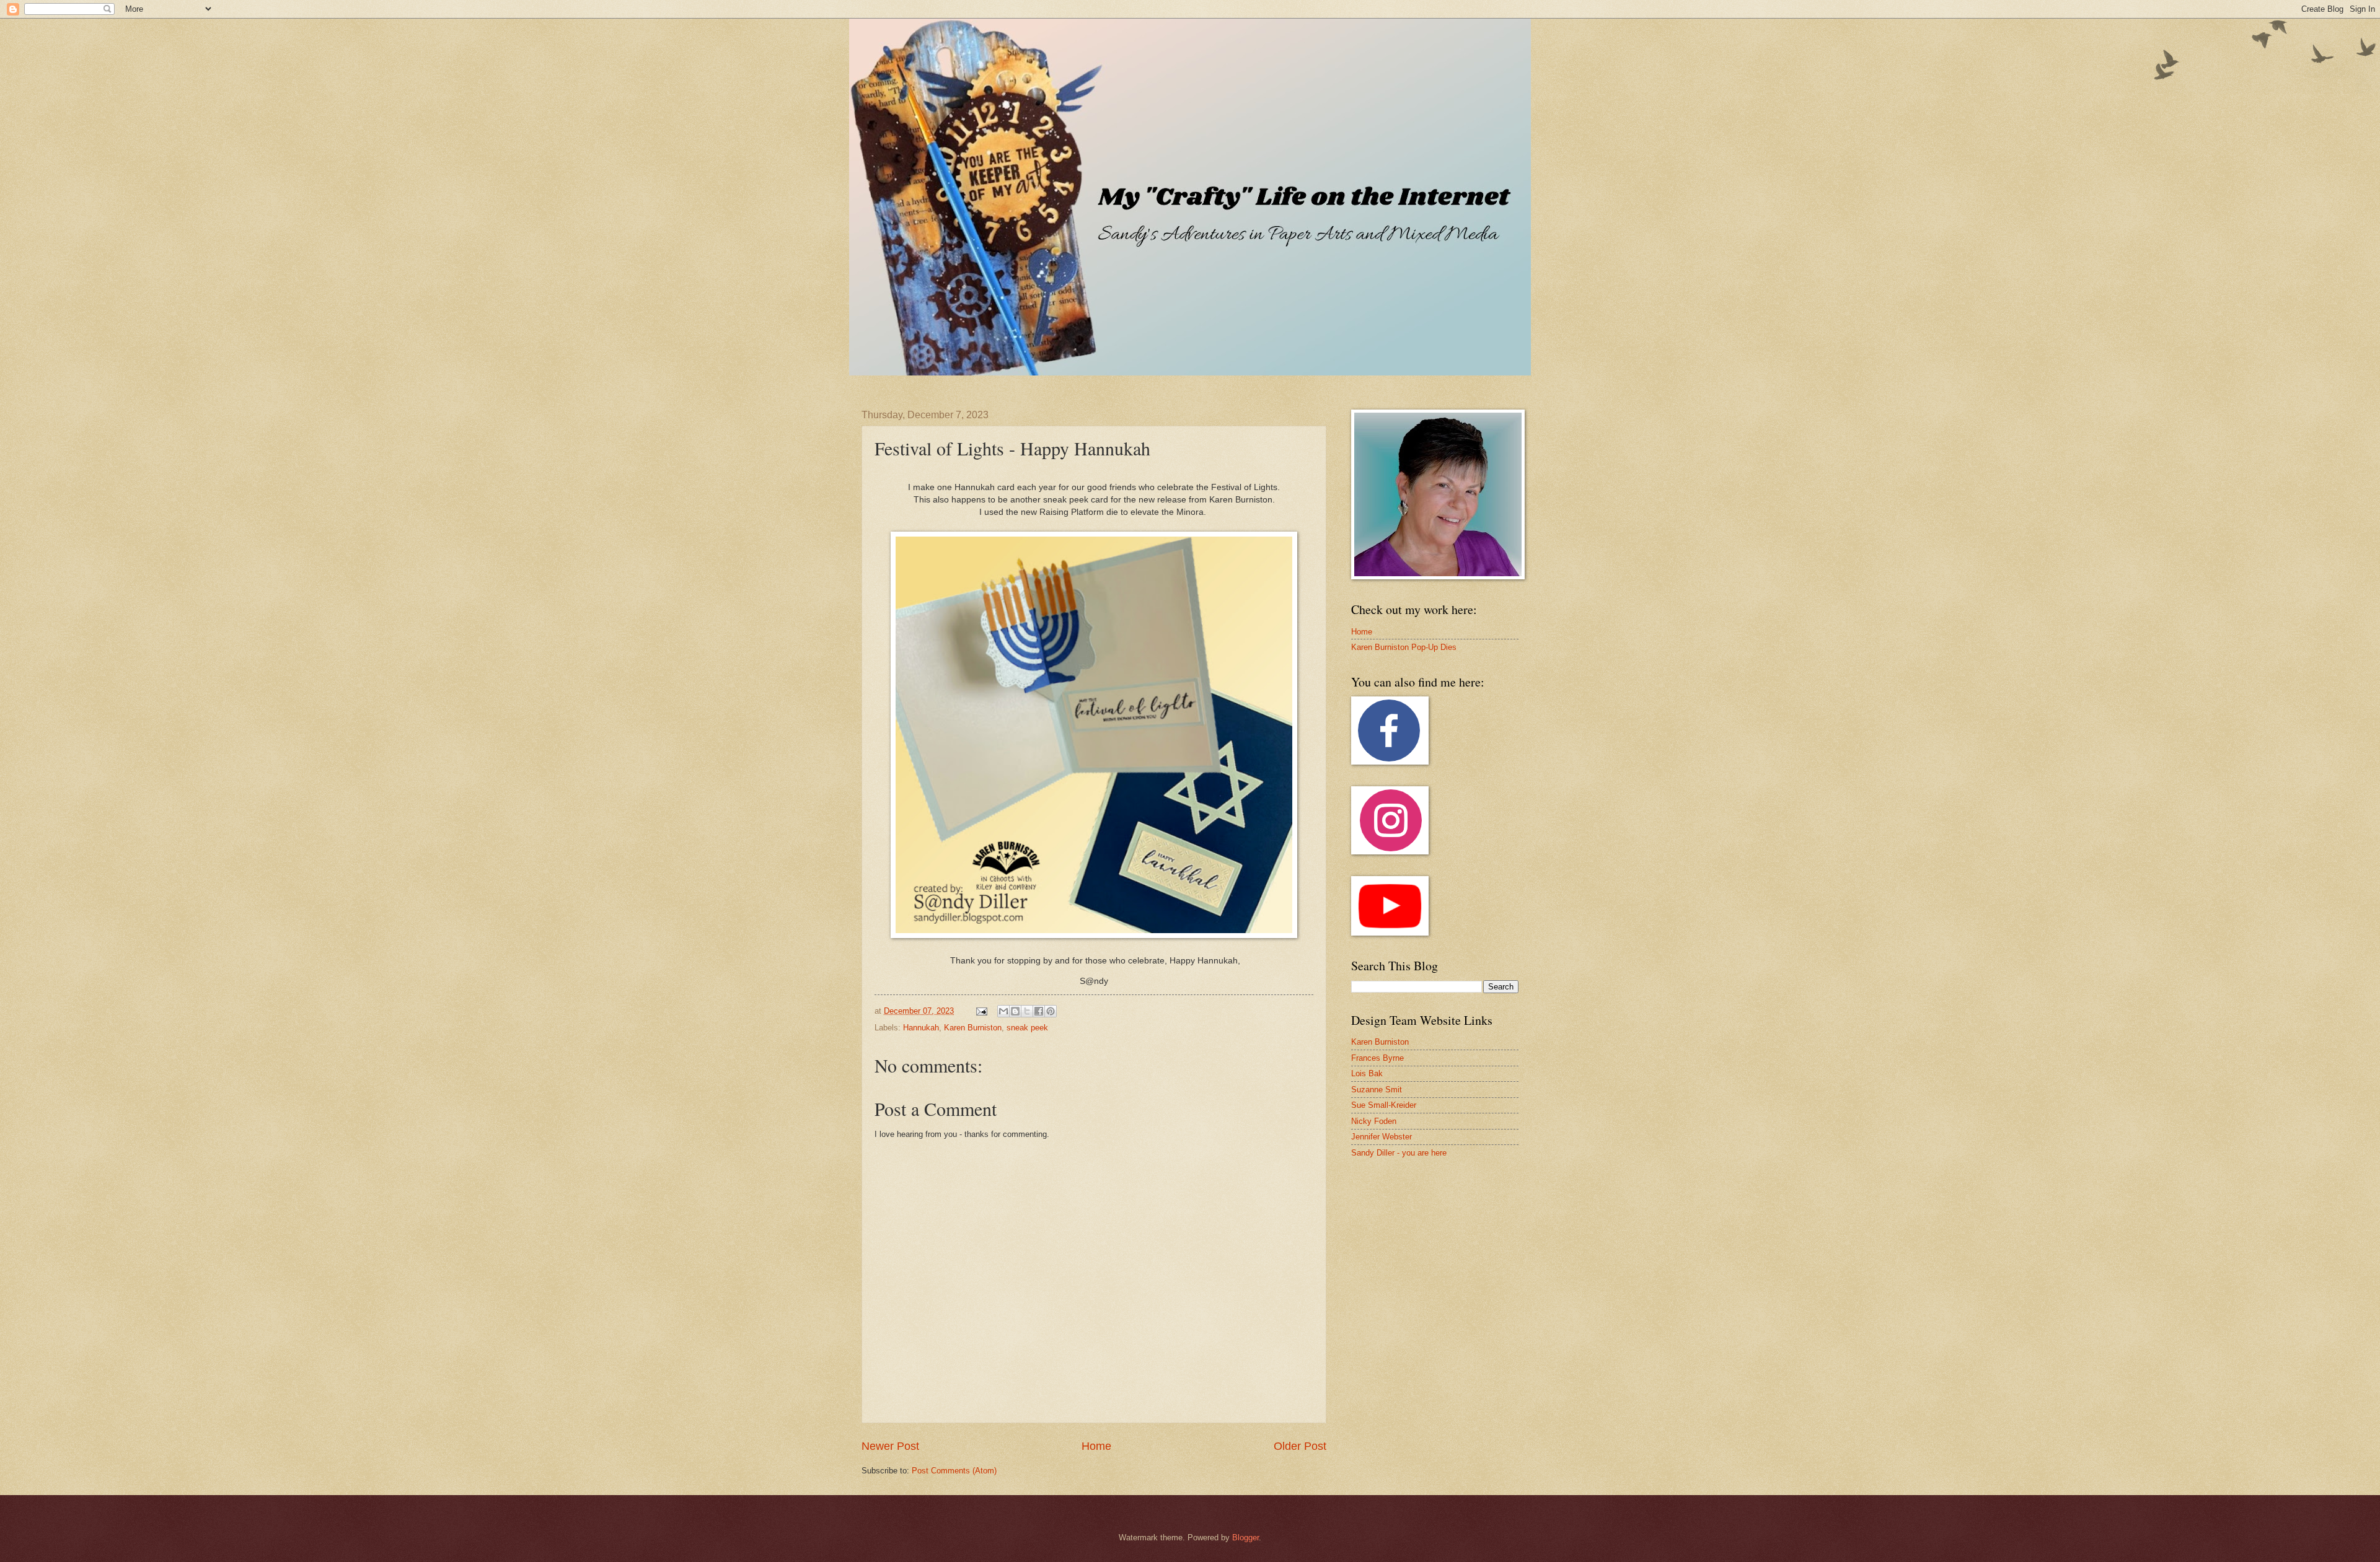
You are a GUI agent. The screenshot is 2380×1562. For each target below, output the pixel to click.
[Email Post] (981, 1011)
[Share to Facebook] (1039, 1011)
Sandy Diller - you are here (1399, 1153)
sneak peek (1027, 1028)
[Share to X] (1027, 1011)
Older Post (1300, 1446)
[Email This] (1003, 1011)
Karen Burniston (973, 1028)
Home (1096, 1446)
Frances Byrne (1377, 1058)
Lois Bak (1367, 1073)
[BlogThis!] (1015, 1011)
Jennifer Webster (1382, 1137)
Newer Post (890, 1446)
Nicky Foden (1374, 1121)
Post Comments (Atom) (954, 1471)
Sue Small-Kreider (1384, 1105)
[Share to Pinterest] (1051, 1011)
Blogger (1245, 1538)
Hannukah (921, 1028)
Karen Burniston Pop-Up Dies (1404, 647)
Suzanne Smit (1377, 1090)
